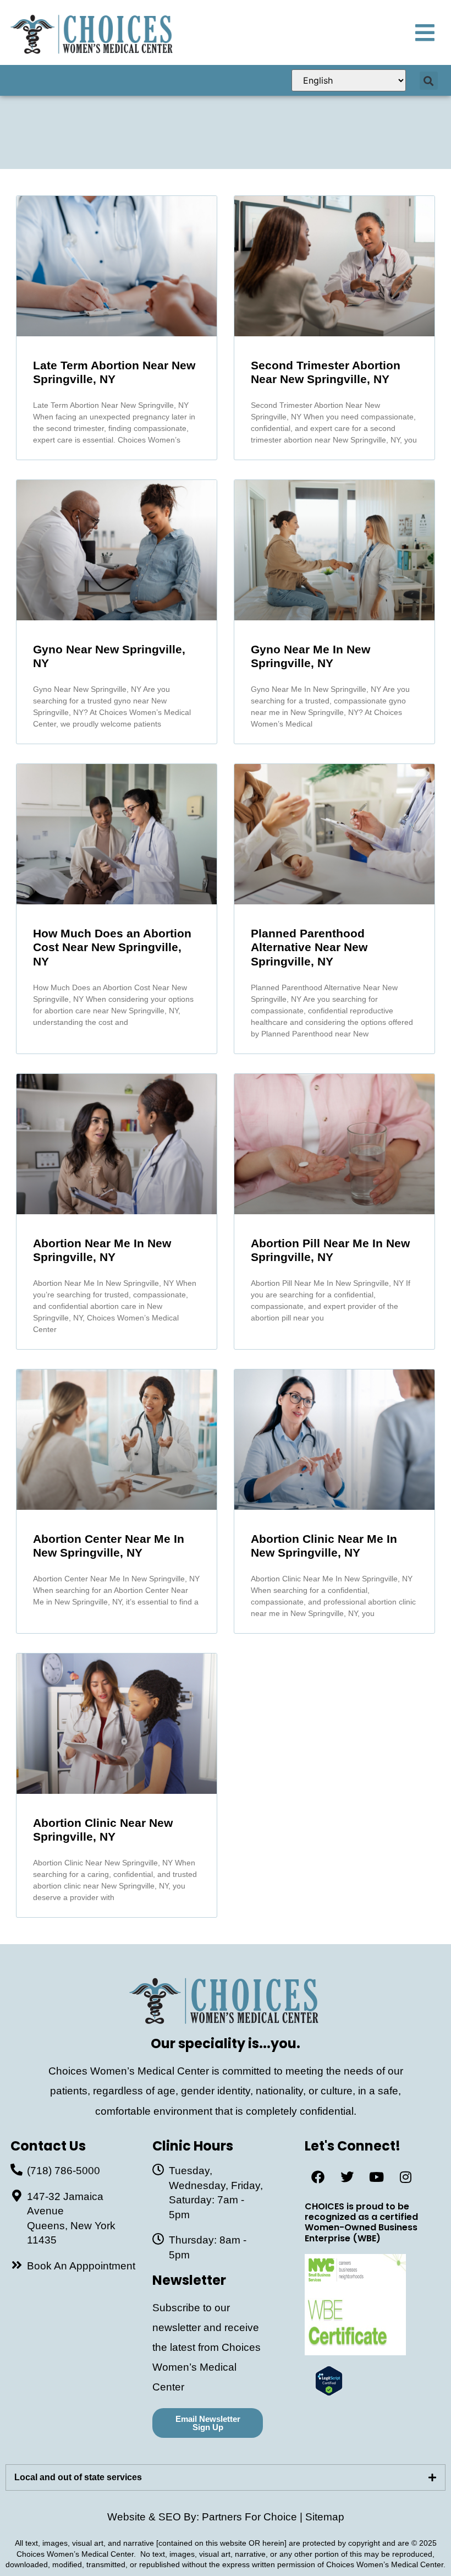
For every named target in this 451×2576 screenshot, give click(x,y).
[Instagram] (405, 2177)
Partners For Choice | (254, 2517)
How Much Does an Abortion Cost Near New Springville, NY (112, 947)
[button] (429, 81)
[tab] (226, 2477)
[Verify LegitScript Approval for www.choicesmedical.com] (329, 2392)
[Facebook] (318, 2177)
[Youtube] (376, 2177)
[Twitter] (347, 2177)
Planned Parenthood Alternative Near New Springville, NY (309, 947)
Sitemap (325, 2517)
